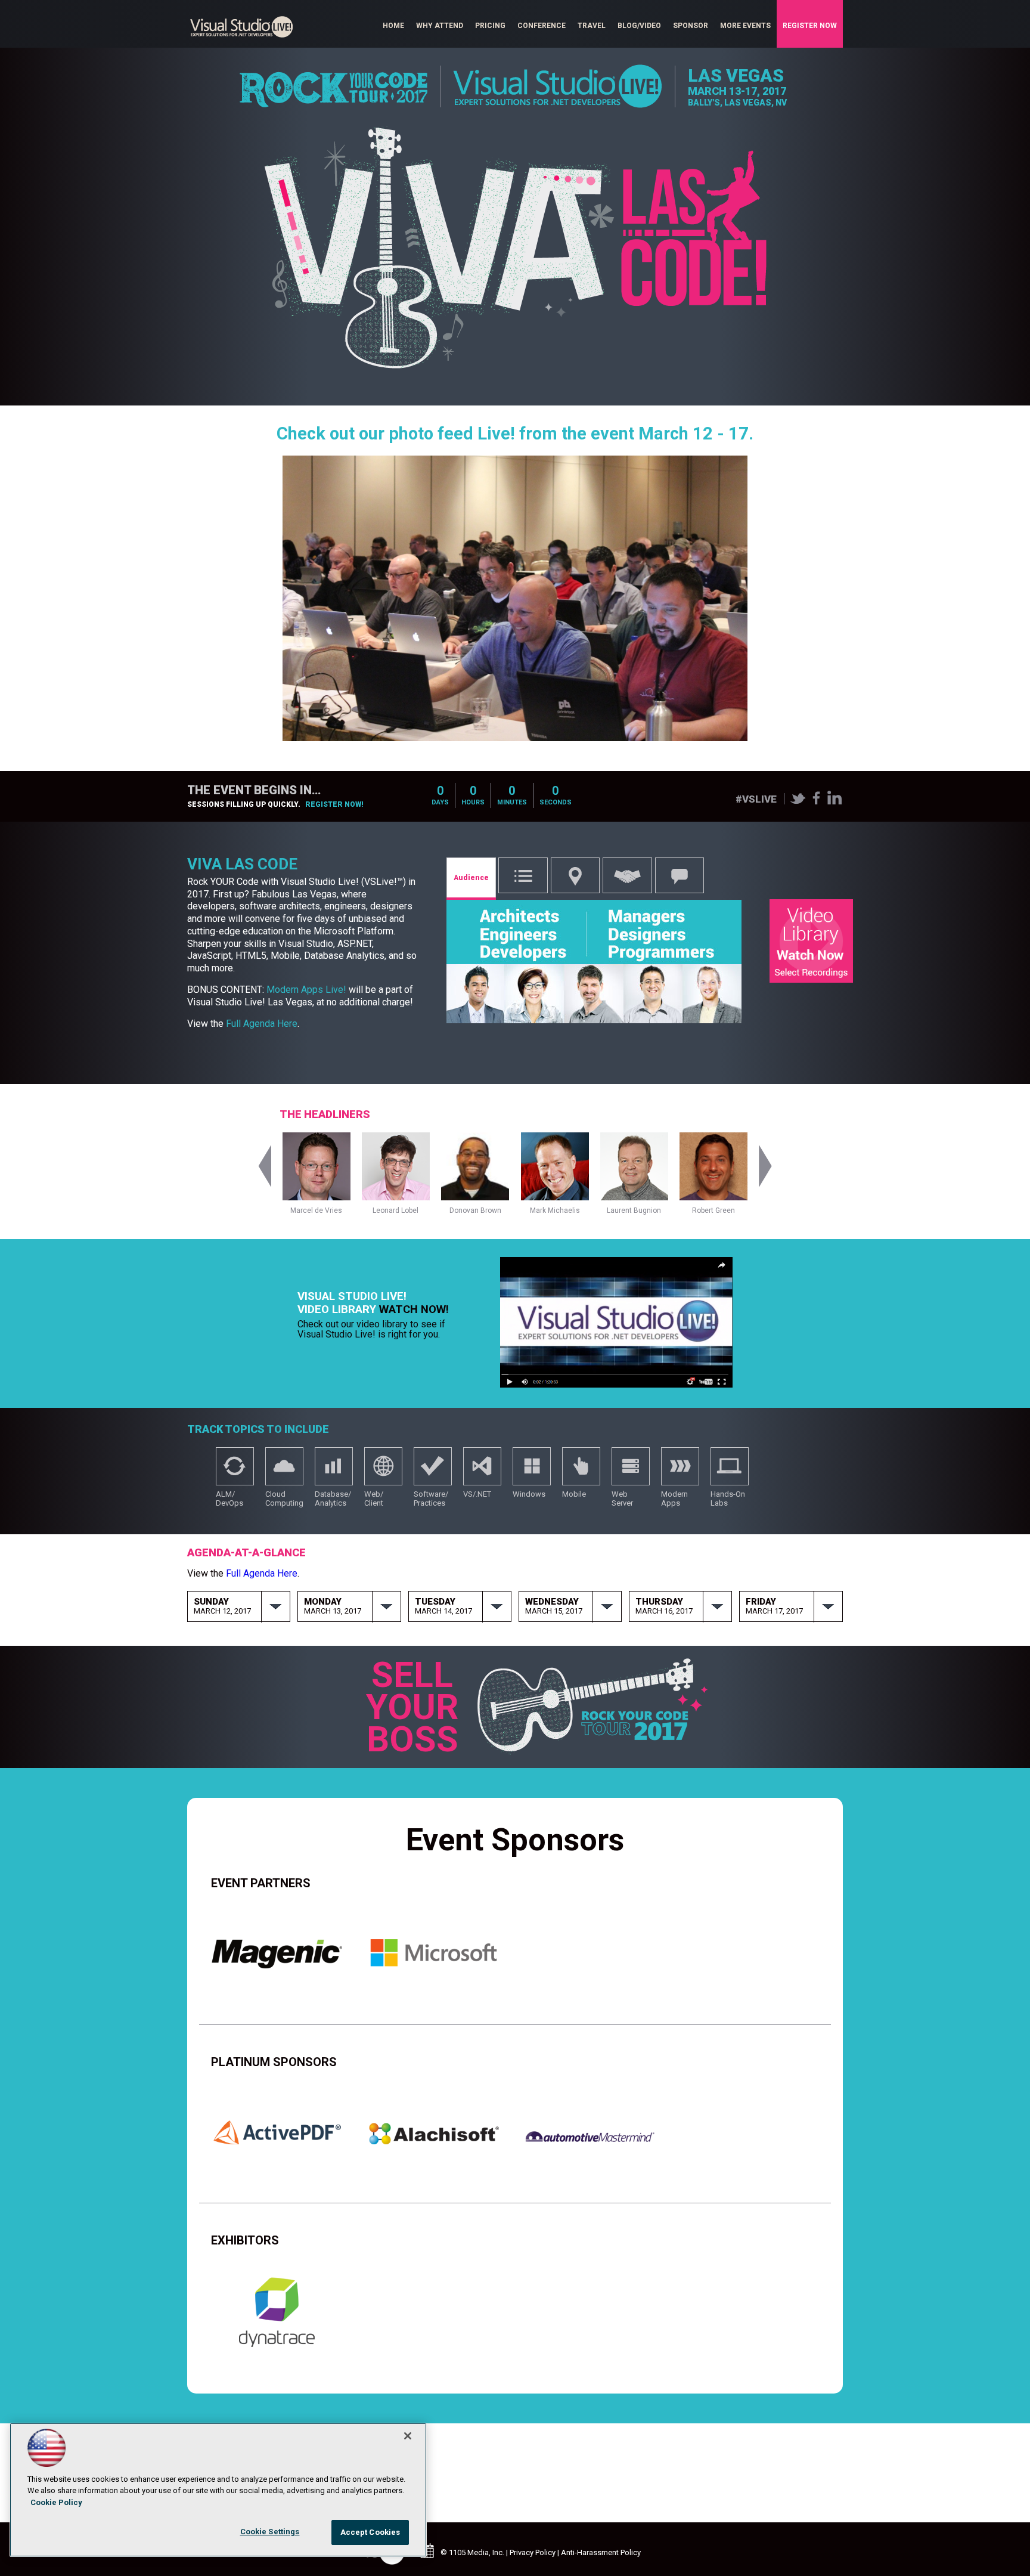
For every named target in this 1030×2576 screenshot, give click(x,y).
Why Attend (440, 26)
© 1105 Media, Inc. (472, 2552)
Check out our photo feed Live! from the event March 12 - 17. (515, 434)
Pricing (490, 26)
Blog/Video (639, 26)
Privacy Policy (533, 2552)
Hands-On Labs (730, 1472)
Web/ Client (383, 1472)
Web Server (631, 1472)
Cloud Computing (284, 1472)
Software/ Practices (433, 1472)
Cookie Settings (270, 2532)
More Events (745, 26)
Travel (592, 26)
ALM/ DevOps (235, 1472)
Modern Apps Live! (306, 990)
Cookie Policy (56, 2502)
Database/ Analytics (334, 1472)
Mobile (581, 1472)
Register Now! (334, 804)
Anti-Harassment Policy (601, 2552)
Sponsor (691, 26)
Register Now (810, 26)
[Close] (408, 2436)
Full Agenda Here (262, 1024)
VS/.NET (482, 1472)
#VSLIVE (756, 799)
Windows (532, 1472)
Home (393, 26)
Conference (542, 26)
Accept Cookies (370, 2532)
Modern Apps (680, 1472)
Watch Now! (414, 1309)
